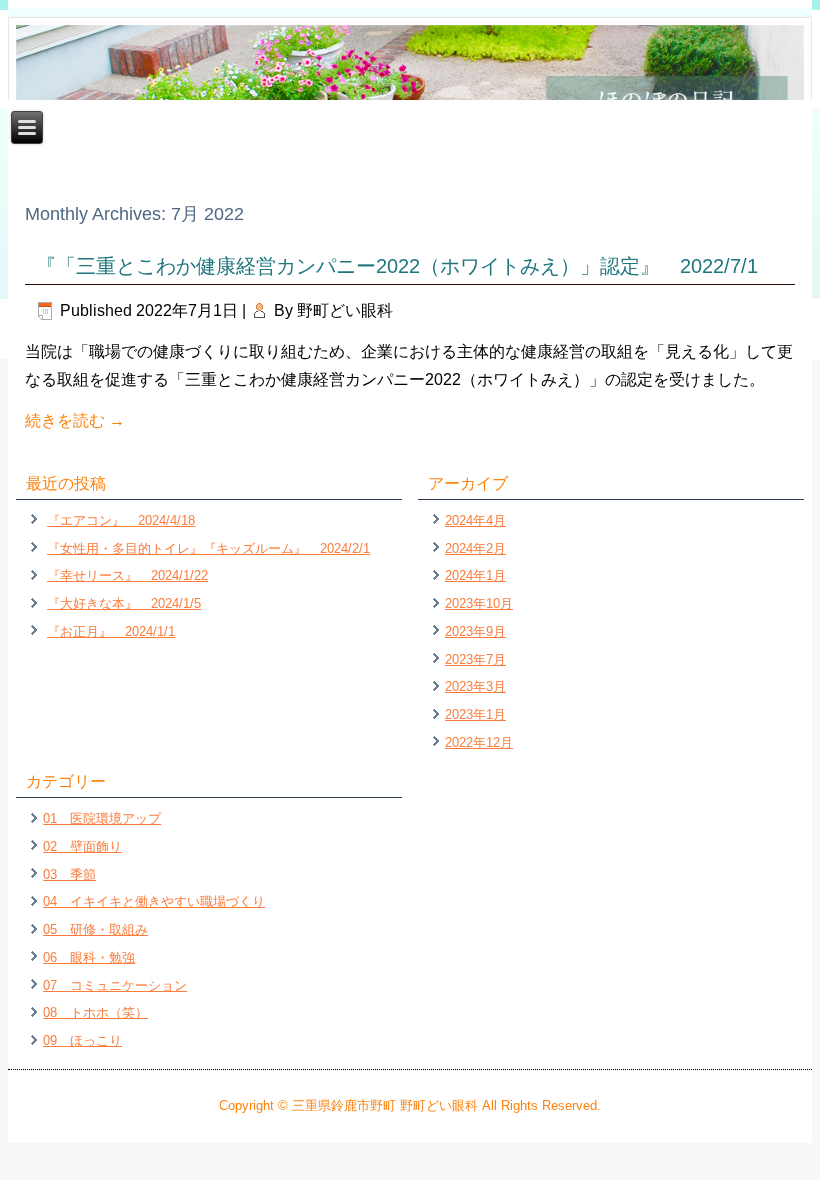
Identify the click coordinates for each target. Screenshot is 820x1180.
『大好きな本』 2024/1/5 (124, 603)
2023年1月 (475, 714)
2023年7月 (475, 659)
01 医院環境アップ (102, 818)
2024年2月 (475, 548)
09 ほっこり (82, 1040)
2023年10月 (479, 603)
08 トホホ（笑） (95, 1012)
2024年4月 (475, 520)
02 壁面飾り (82, 846)
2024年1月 (475, 575)
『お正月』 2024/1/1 (111, 631)
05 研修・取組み (95, 929)
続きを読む (75, 420)
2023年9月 (475, 631)
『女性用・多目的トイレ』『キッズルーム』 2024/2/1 (208, 548)
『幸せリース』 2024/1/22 (127, 575)
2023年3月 (475, 686)
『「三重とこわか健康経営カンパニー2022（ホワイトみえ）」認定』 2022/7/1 (397, 266)
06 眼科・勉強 (89, 957)
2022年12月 (479, 742)
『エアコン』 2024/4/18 (121, 520)
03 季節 (69, 874)
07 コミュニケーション (115, 985)
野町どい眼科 (345, 310)
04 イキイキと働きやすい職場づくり (154, 901)
